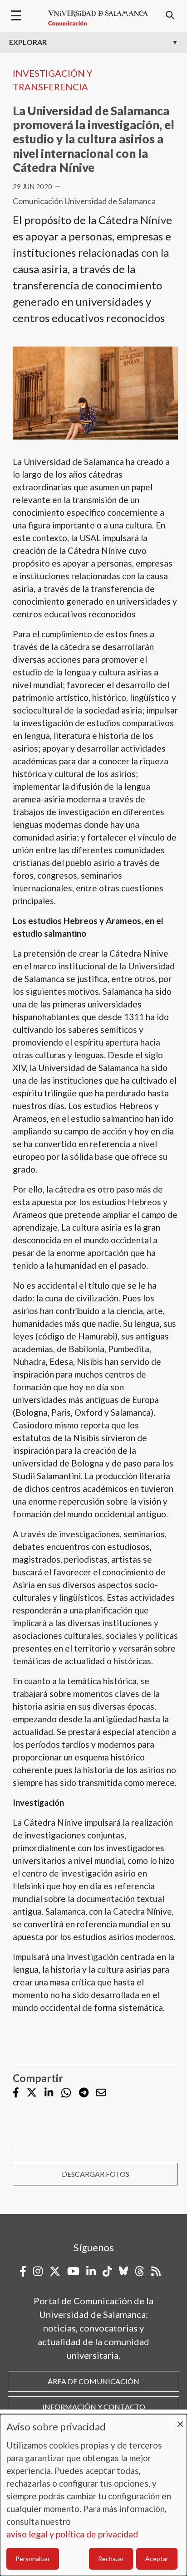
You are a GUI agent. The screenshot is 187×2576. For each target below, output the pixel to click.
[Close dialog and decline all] (180, 2420)
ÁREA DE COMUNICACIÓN (93, 2381)
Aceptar (157, 2559)
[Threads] (140, 2271)
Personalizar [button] (33, 2559)
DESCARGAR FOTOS (96, 2174)
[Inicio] (98, 18)
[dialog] (93, 2495)
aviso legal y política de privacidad (72, 2534)
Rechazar (111, 2559)
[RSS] (156, 2271)
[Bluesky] (123, 2271)
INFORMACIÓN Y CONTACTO (94, 2407)
